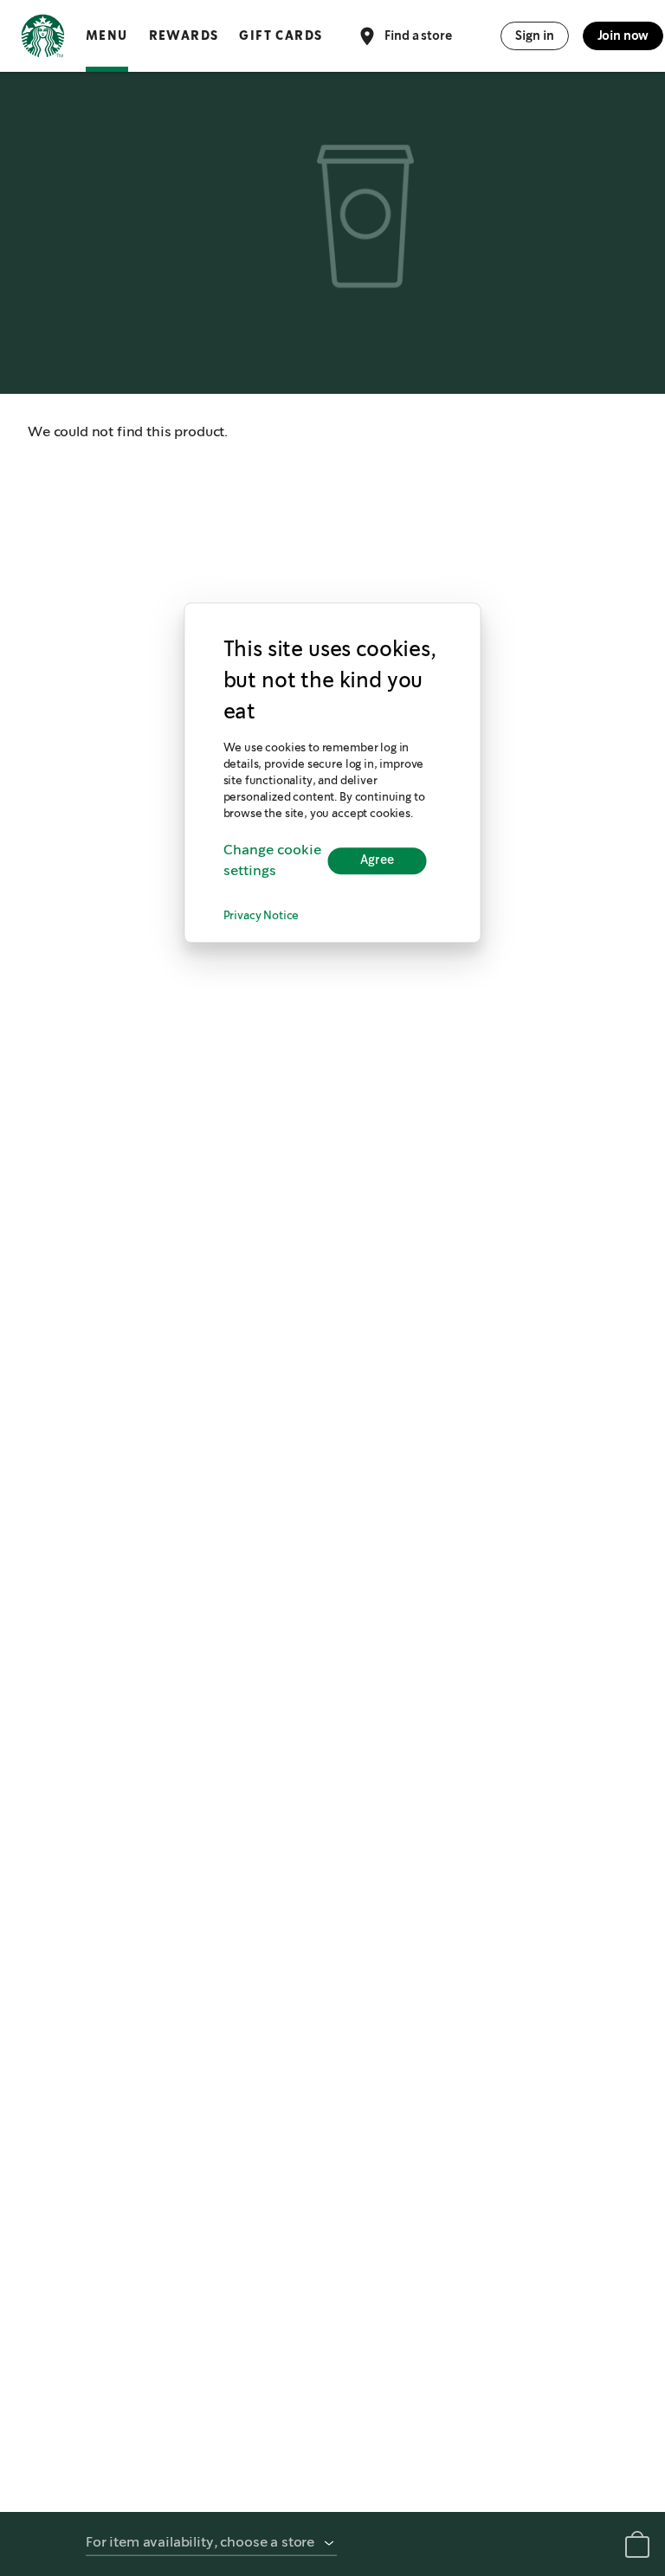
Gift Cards (281, 35)
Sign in (535, 35)
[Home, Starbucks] (43, 39)
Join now (623, 35)
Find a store (418, 35)
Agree (377, 861)
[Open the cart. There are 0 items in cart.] (637, 2548)
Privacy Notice (261, 916)
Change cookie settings (272, 861)
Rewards (184, 35)
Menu (107, 35)
